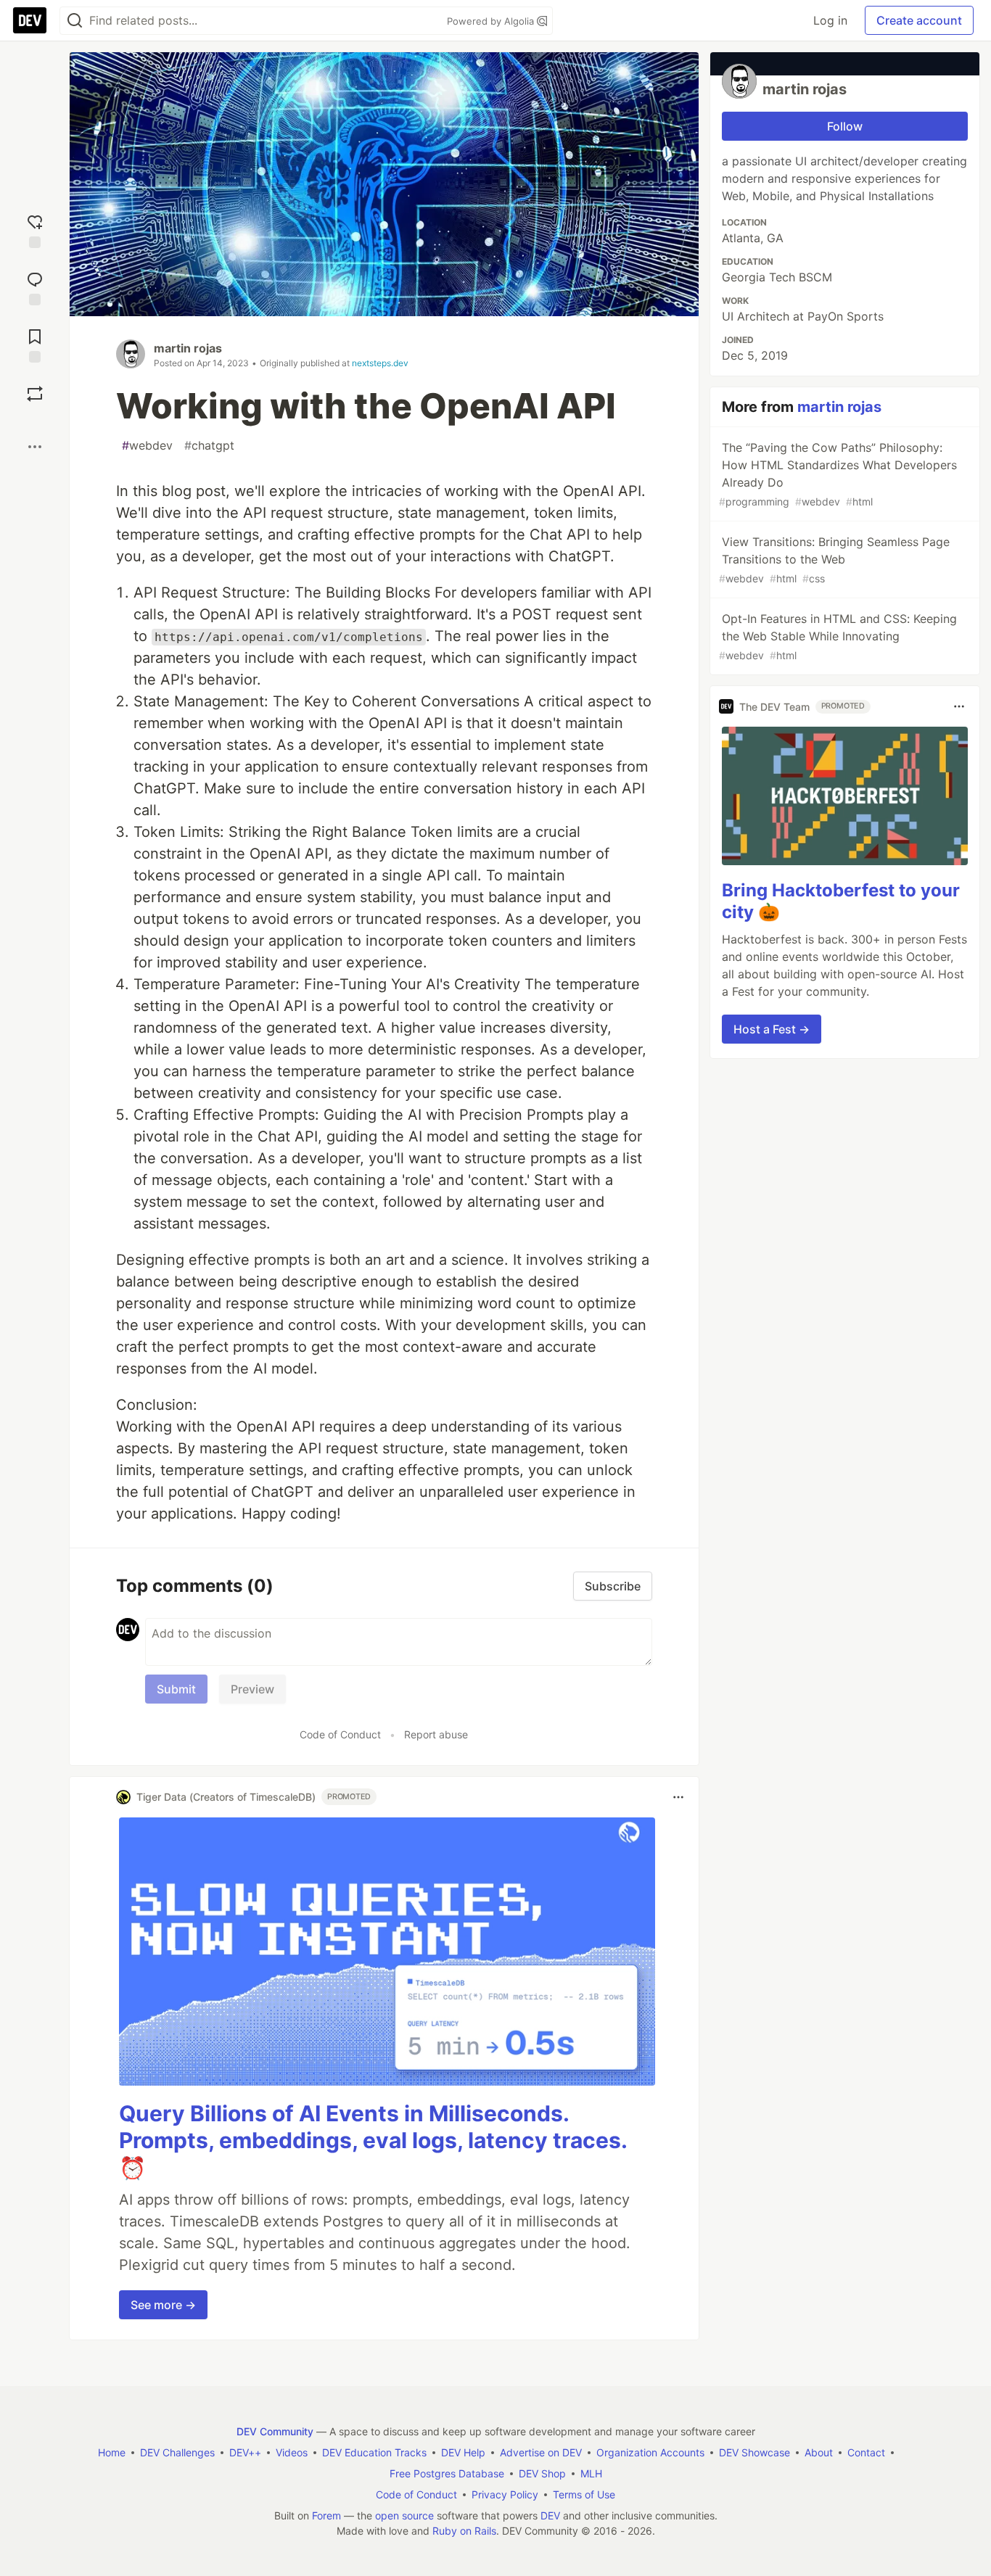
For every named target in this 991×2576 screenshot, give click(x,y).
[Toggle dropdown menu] (678, 1797)
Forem (326, 2515)
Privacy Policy (505, 2494)
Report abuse (436, 1734)
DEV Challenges (177, 2452)
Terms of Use (584, 2494)
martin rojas (188, 348)
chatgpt (209, 445)
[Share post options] (35, 447)
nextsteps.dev (380, 363)
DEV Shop (542, 2473)
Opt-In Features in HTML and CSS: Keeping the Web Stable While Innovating (838, 636)
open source (404, 2515)
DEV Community (275, 2431)
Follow (845, 126)
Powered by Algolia (492, 21)
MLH (591, 2473)
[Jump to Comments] (35, 287)
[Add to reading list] (35, 344)
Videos (292, 2452)
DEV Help (463, 2452)
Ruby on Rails (464, 2531)
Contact (866, 2452)
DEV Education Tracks (374, 2452)
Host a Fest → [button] (772, 1029)
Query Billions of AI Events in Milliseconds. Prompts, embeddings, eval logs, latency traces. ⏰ (373, 2141)
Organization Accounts (650, 2452)
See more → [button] (163, 2305)
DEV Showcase (754, 2452)
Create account (919, 20)
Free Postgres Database (447, 2473)
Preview (252, 1689)
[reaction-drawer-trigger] (35, 230)
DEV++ (245, 2452)
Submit (176, 1689)
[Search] (75, 21)
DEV (550, 2515)
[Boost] (35, 394)
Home (112, 2452)
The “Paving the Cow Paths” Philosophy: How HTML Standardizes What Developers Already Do (838, 474)
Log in (830, 20)
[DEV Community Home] (30, 20)
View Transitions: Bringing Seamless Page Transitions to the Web (834, 560)
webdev (147, 445)
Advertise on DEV (541, 2452)
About (819, 2452)
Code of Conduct (340, 1734)
